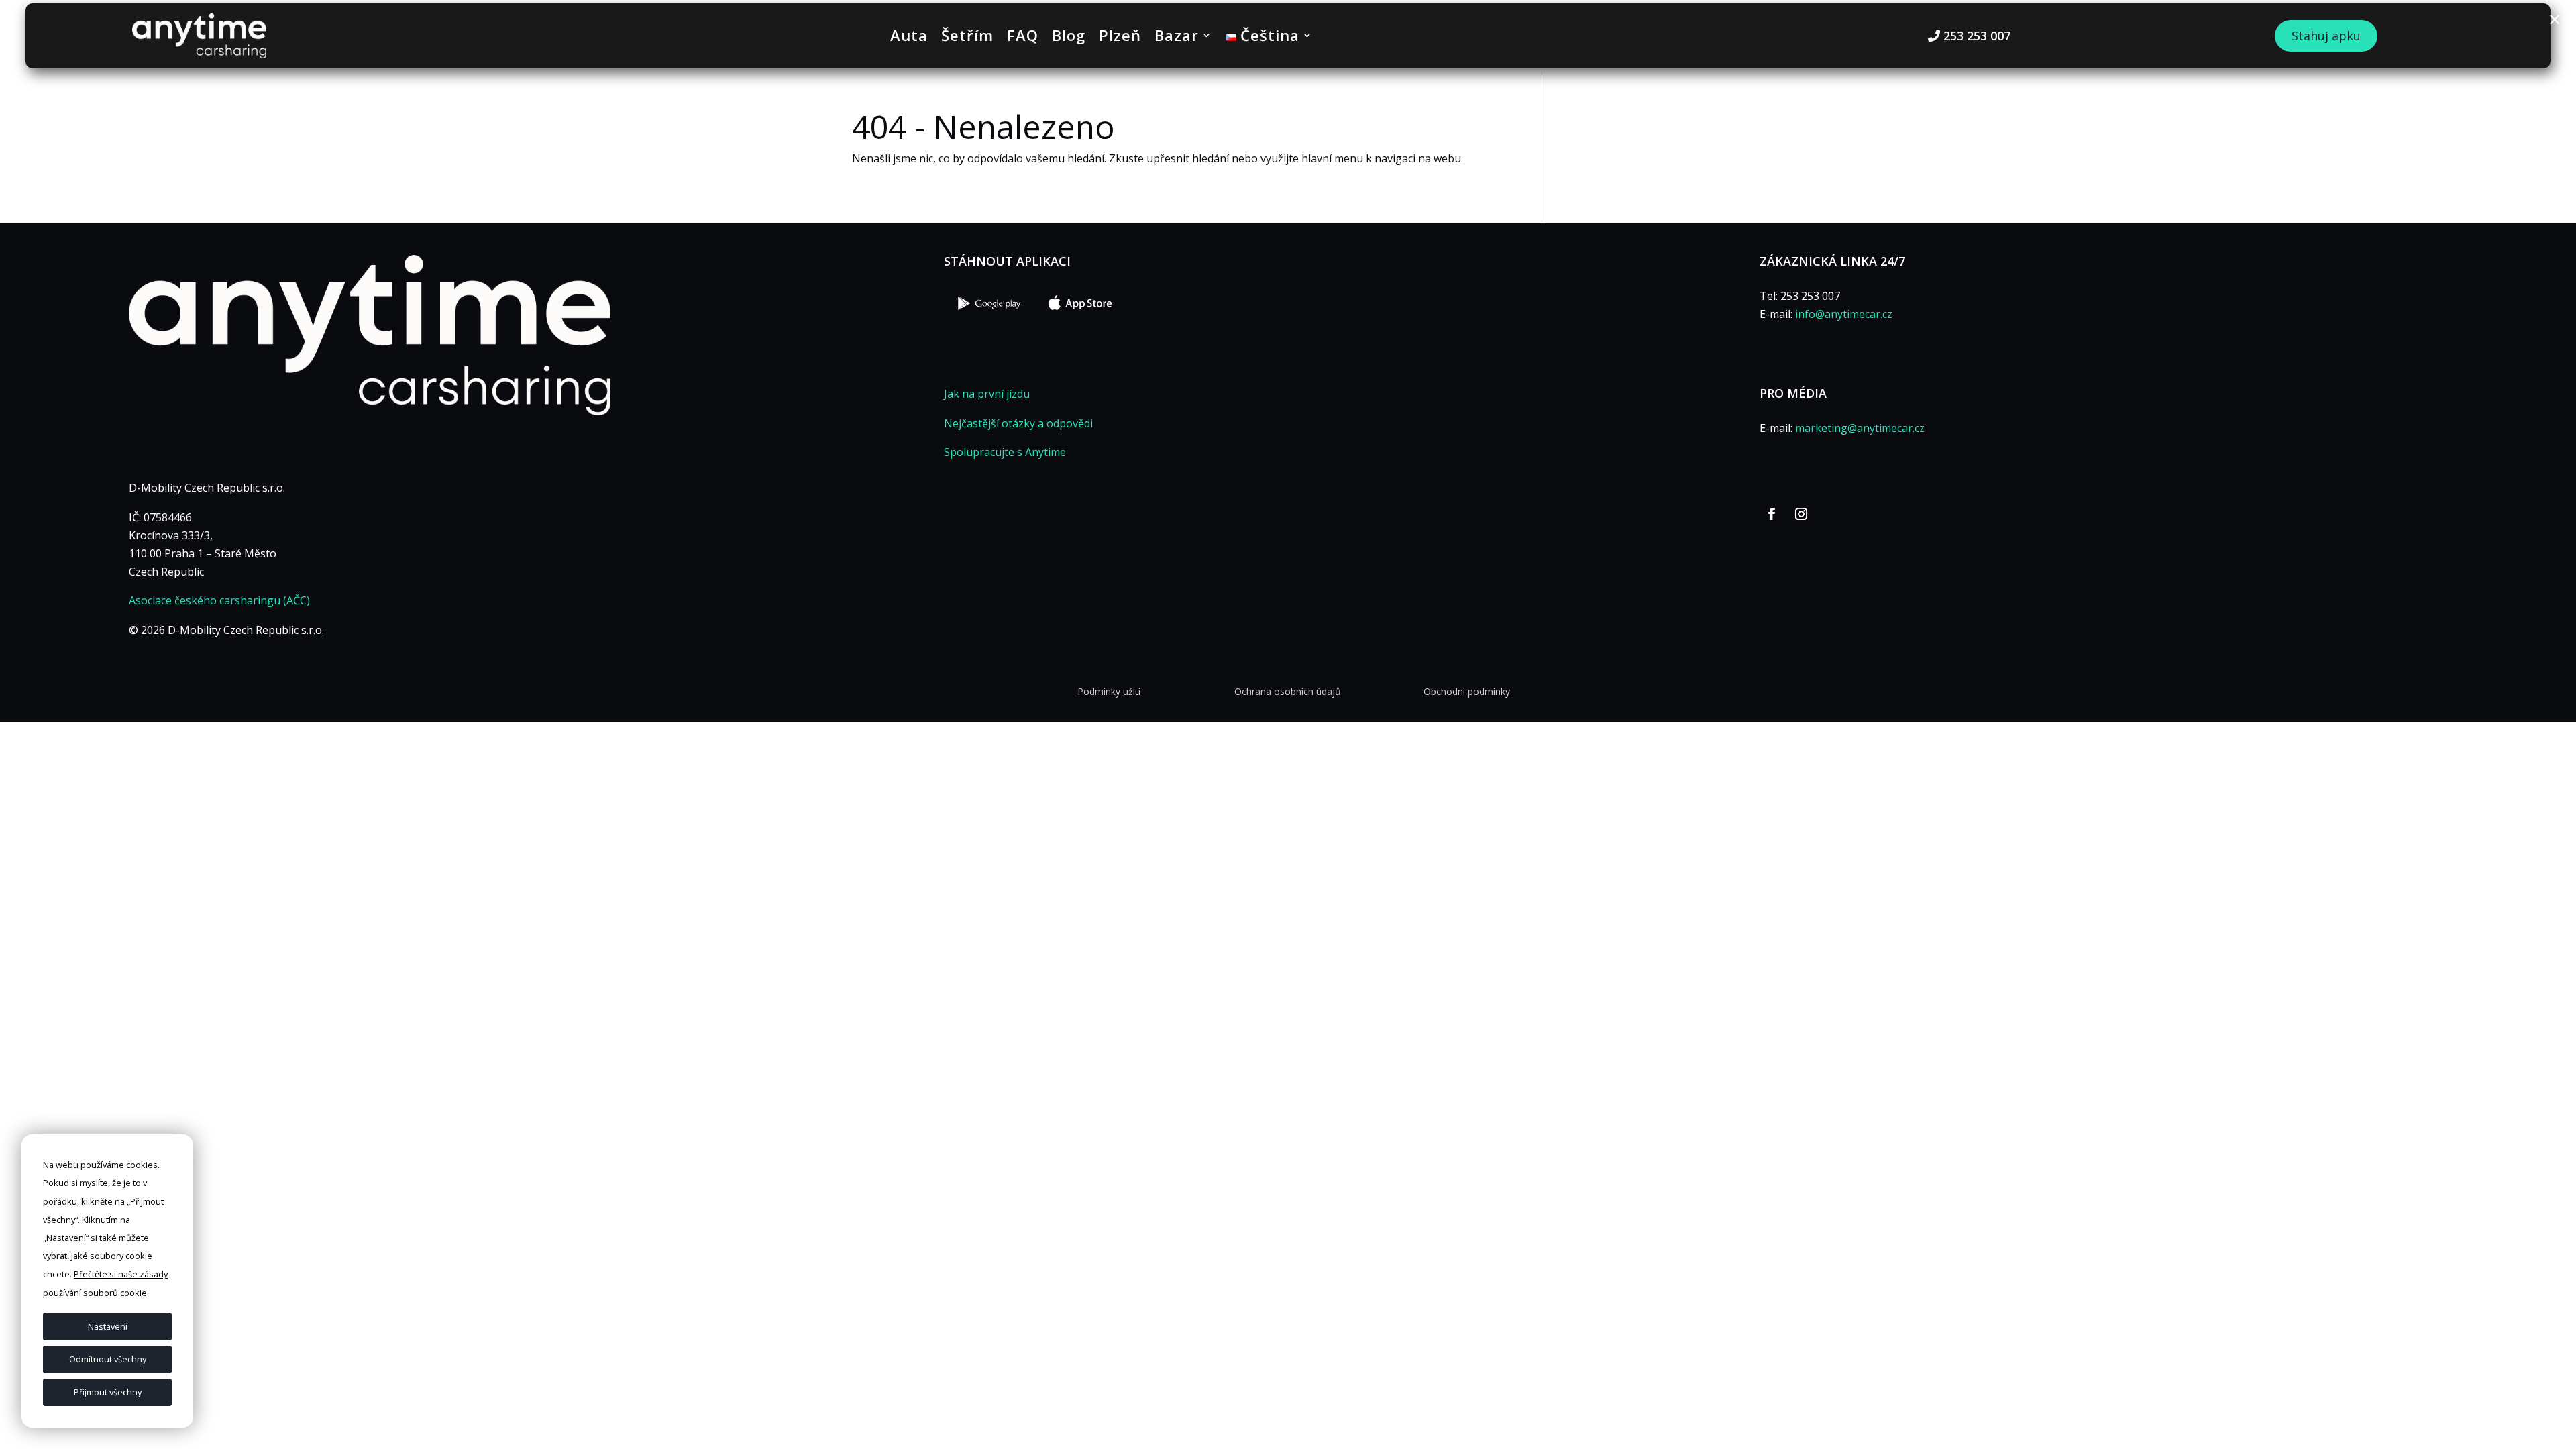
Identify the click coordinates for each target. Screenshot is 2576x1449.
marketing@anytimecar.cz (1860, 428)
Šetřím (967, 38)
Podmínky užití (1109, 691)
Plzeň (1120, 38)
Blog (1069, 38)
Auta (909, 38)
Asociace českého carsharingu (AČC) (219, 600)
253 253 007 (1977, 36)
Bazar (1177, 38)
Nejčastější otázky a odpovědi (1018, 423)
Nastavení (108, 1326)
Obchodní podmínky (1467, 691)
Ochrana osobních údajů (1288, 691)
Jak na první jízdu (987, 394)
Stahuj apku (2326, 36)
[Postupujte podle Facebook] (1772, 514)
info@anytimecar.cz (1844, 314)
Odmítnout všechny (108, 1359)
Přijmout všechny (108, 1392)
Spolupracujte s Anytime (1005, 452)
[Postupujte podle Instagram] (1801, 514)
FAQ (1023, 38)
